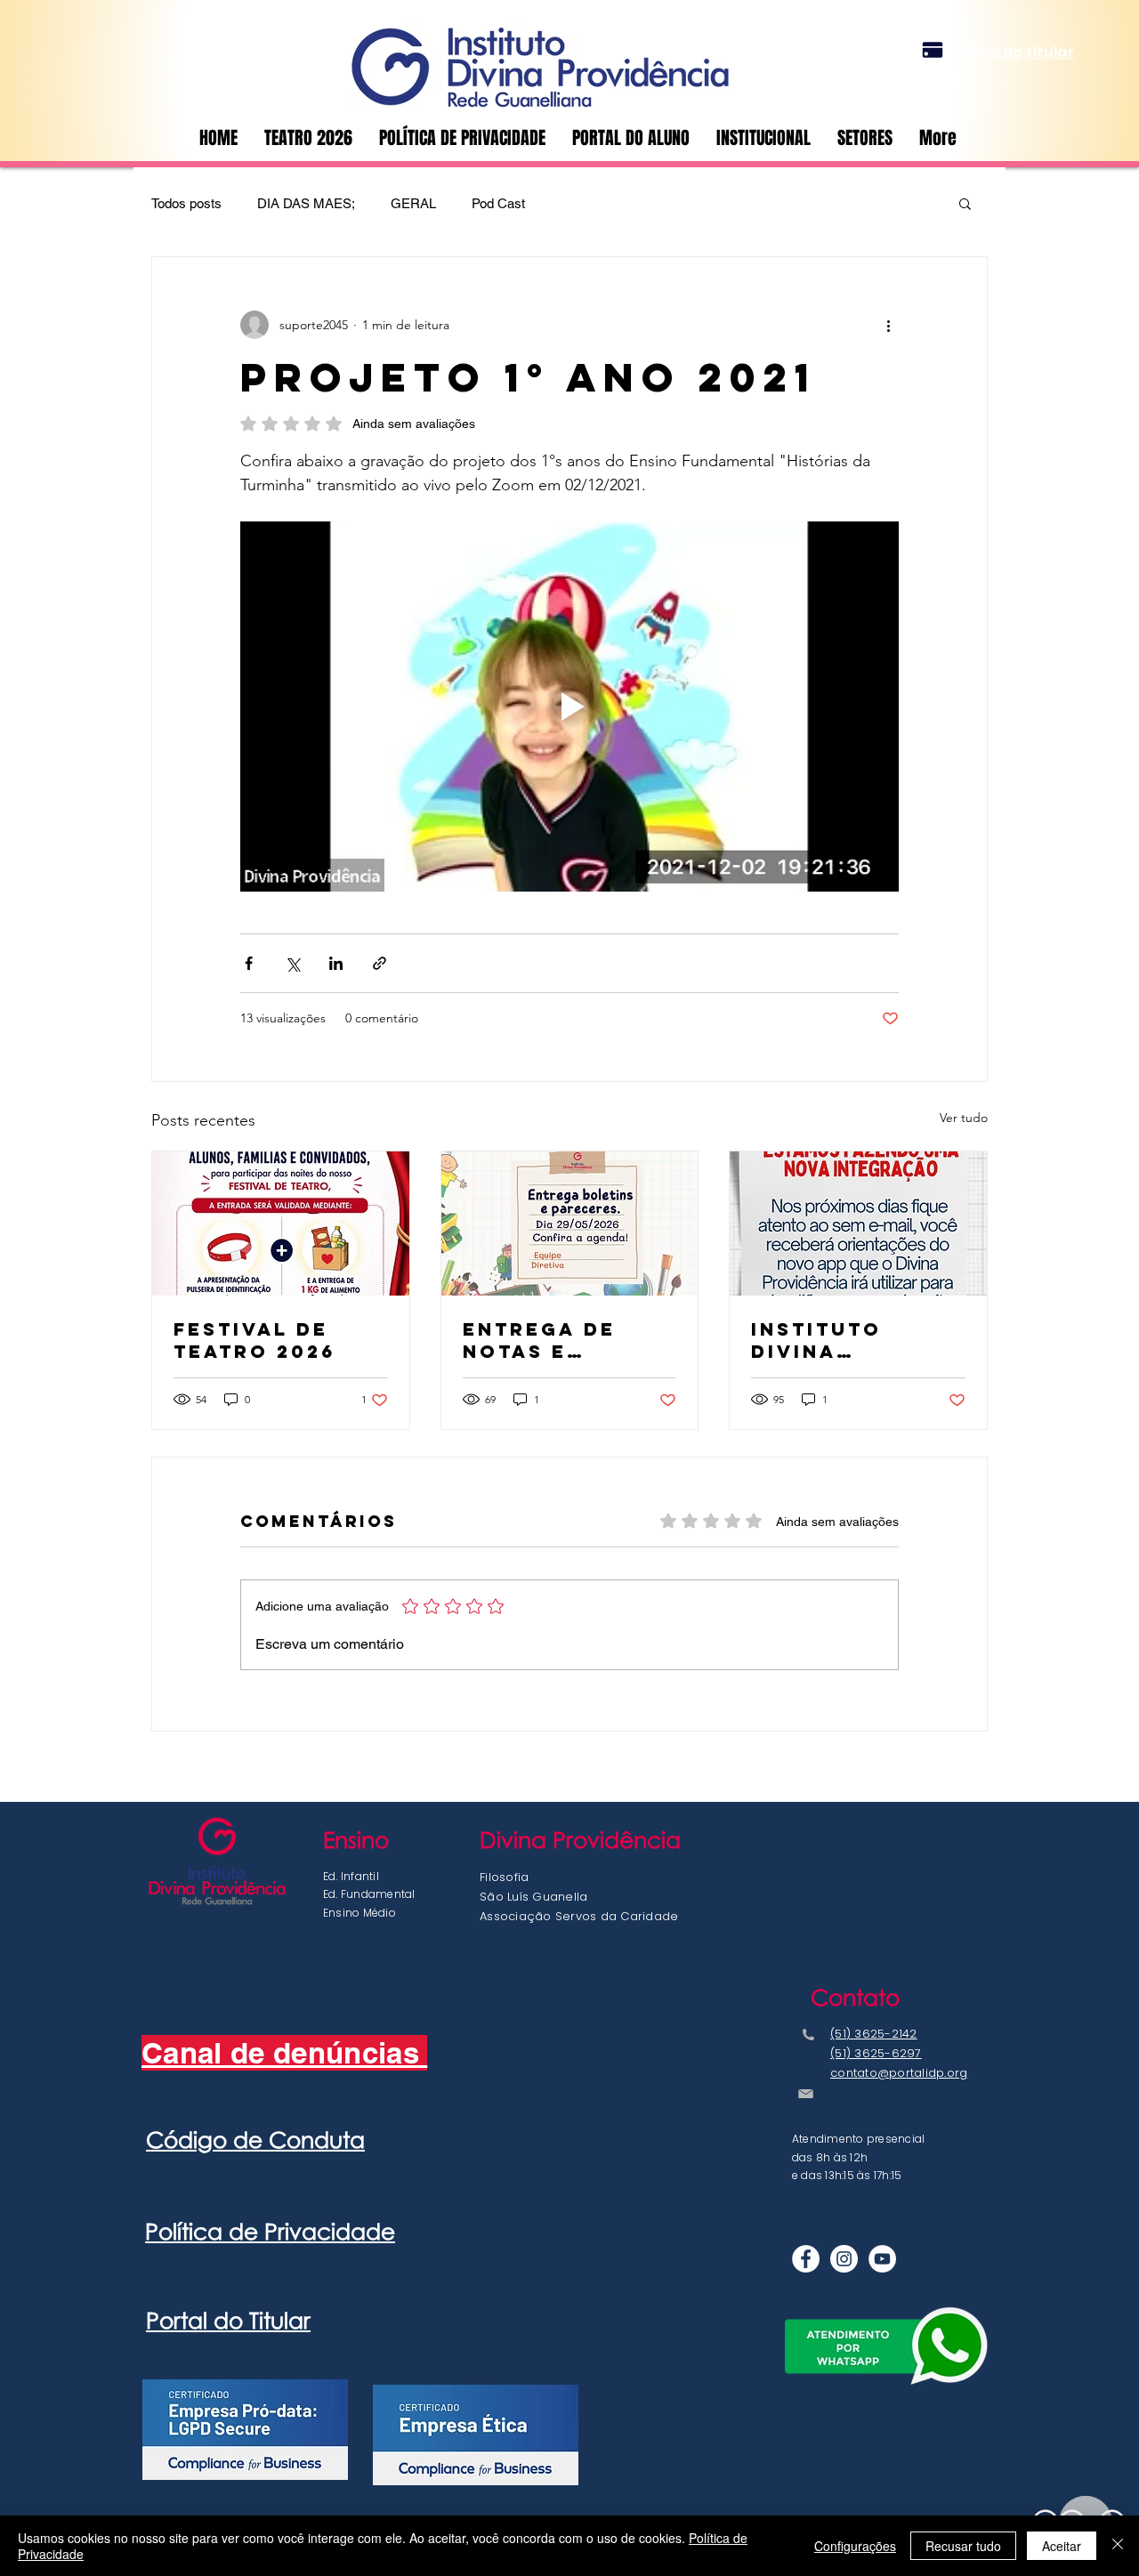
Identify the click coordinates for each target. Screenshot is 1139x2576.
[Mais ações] (888, 325)
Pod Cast (498, 203)
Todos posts (186, 203)
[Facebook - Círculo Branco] (806, 2259)
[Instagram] (844, 2259)
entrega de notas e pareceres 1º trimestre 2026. (569, 1340)
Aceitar (1062, 2546)
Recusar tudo (963, 2546)
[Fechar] (1118, 2546)
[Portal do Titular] (933, 50)
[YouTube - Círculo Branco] (882, 2259)
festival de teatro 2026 (254, 1340)
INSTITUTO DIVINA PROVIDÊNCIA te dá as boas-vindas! (853, 1340)
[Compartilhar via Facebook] (249, 963)
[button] (865, 138)
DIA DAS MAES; (306, 203)
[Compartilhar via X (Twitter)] (292, 963)
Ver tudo (964, 1118)
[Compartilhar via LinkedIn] (336, 963)
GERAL (413, 203)
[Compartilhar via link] (380, 963)
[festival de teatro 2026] (281, 1223)
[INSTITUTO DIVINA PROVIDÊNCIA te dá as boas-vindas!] (858, 1223)
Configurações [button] (855, 2546)
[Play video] (569, 707)
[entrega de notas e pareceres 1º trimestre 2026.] (570, 1223)
